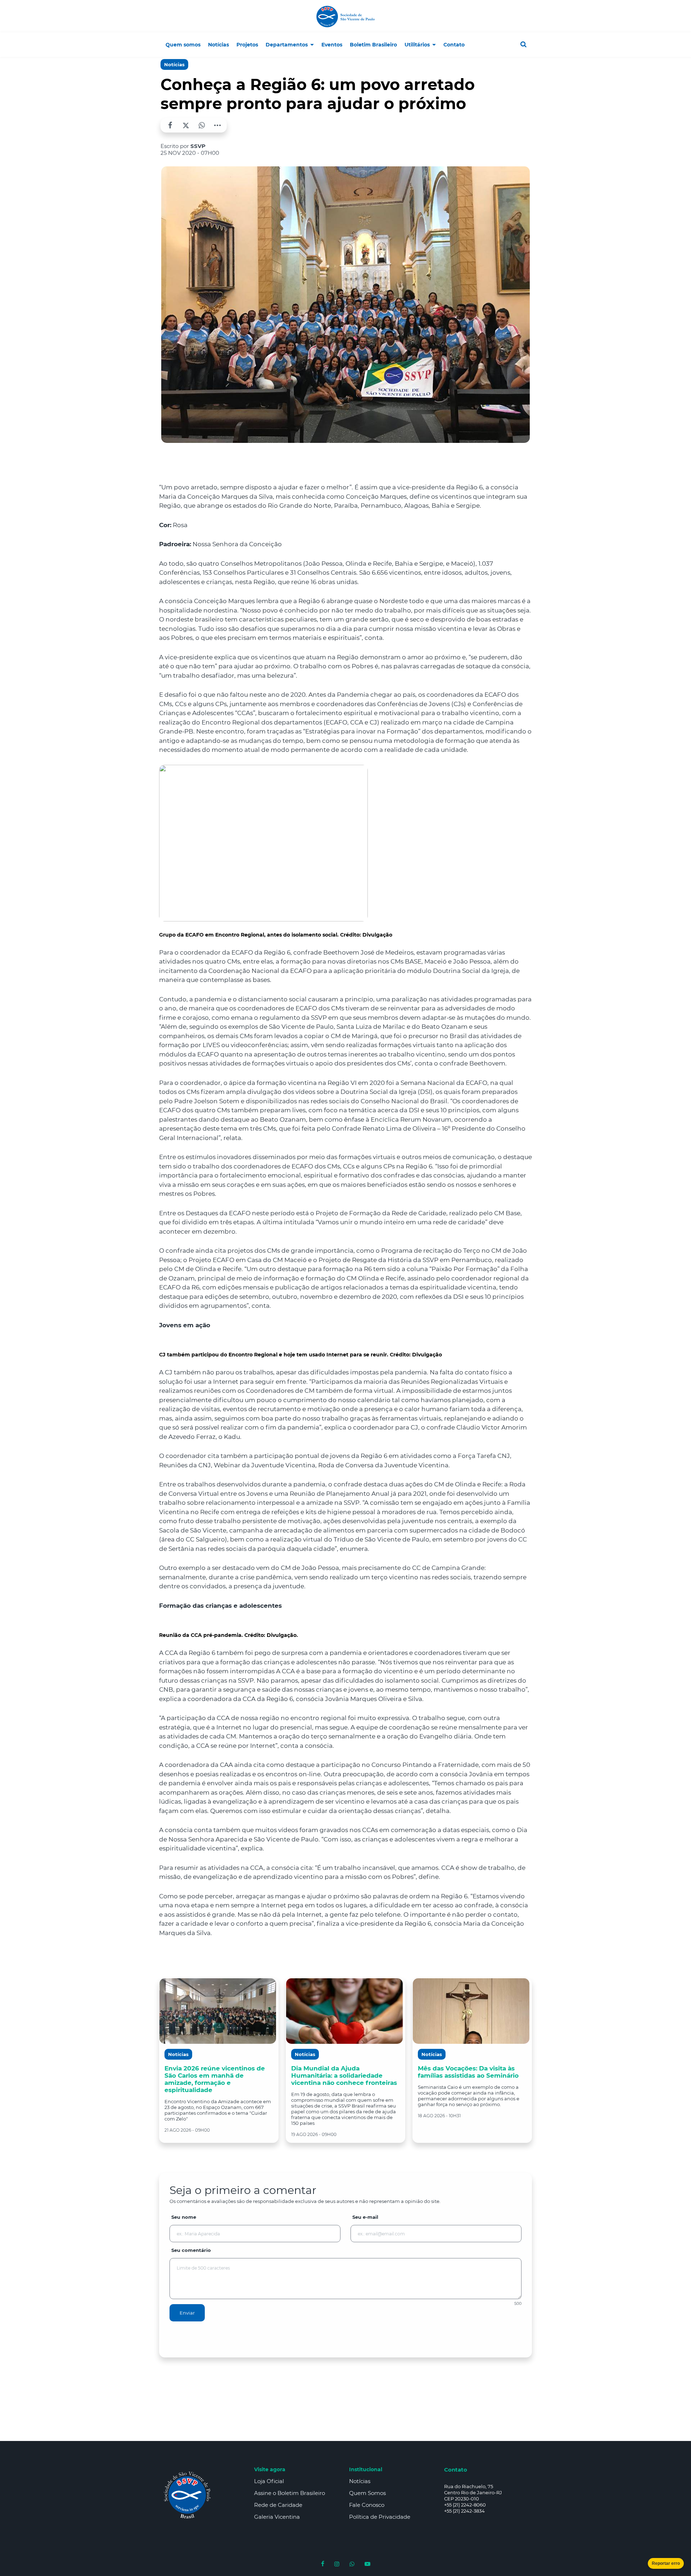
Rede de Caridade (278, 2505)
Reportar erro (666, 2563)
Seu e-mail (365, 2217)
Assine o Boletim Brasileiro (290, 2493)
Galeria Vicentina (277, 2517)
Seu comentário (191, 2250)
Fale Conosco (367, 2505)
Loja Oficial (269, 2481)
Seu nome (184, 2217)
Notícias (174, 64)
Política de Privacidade (380, 2517)
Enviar (187, 2313)
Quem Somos (367, 2493)
